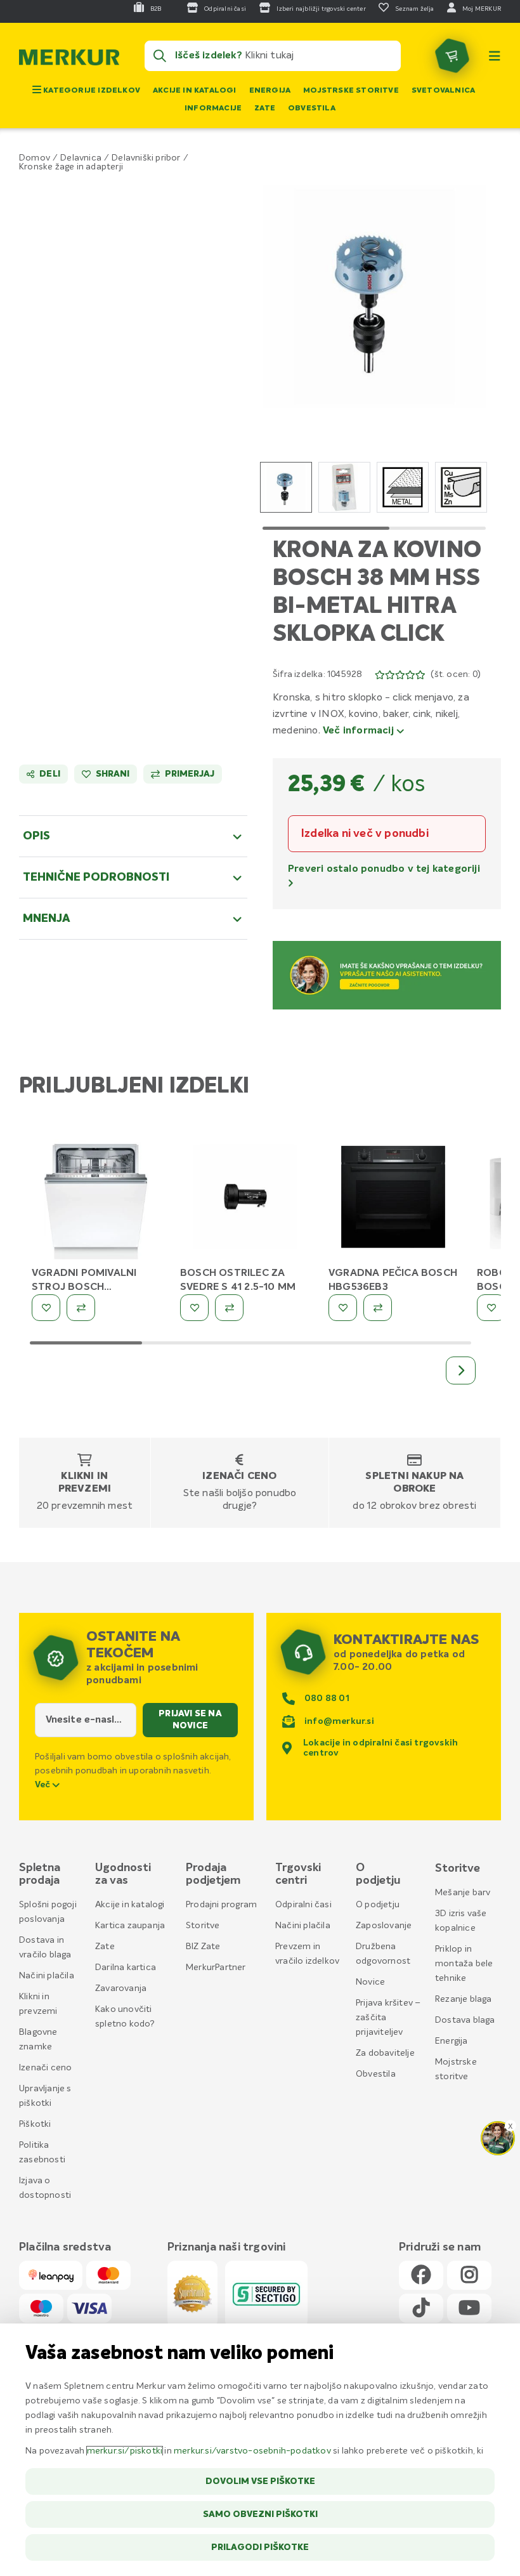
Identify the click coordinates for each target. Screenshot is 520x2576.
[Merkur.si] (69, 60)
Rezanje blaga (464, 1999)
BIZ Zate (203, 1947)
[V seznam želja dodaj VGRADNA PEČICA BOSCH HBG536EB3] (343, 1308)
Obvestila (312, 108)
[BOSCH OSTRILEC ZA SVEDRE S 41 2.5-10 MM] (245, 1199)
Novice (370, 1982)
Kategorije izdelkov (91, 91)
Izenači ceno (239, 1476)
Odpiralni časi (303, 1905)
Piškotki (35, 2124)
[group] (286, 487)
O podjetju (378, 1905)
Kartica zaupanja (130, 1926)
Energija (270, 91)
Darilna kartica (126, 1968)
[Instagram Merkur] (469, 2276)
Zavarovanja (121, 1988)
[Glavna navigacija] (495, 56)
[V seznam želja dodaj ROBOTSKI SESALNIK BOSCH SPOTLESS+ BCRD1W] (491, 1308)
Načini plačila (47, 1976)
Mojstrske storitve (351, 91)
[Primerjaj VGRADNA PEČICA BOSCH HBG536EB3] (378, 1308)
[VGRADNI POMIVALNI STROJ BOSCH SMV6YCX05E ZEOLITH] (96, 1199)
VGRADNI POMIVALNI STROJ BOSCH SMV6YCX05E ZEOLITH (88, 1287)
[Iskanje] (160, 56)
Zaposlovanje (384, 1926)
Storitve (203, 1926)
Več (44, 1785)
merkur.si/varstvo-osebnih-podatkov (252, 2451)
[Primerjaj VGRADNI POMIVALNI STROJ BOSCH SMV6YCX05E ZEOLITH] (81, 1308)
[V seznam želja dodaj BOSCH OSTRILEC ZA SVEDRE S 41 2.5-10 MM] (194, 1308)
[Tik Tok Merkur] (421, 2309)
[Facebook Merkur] (421, 2276)
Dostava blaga (465, 2020)
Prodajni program (221, 1905)
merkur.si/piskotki (125, 2451)
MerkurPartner (216, 1968)
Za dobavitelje (385, 2053)
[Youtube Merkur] (469, 2309)
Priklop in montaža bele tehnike (464, 1964)
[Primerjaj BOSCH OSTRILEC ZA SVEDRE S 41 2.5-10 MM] (229, 1308)
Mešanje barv (463, 1893)
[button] (374, 296)
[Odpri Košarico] (452, 56)
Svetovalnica (443, 91)
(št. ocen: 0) (456, 674)
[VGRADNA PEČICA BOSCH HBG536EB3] (393, 1199)
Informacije (213, 108)
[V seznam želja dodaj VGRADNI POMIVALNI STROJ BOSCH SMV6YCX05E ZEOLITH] (46, 1308)
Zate (265, 108)
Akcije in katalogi (195, 91)
